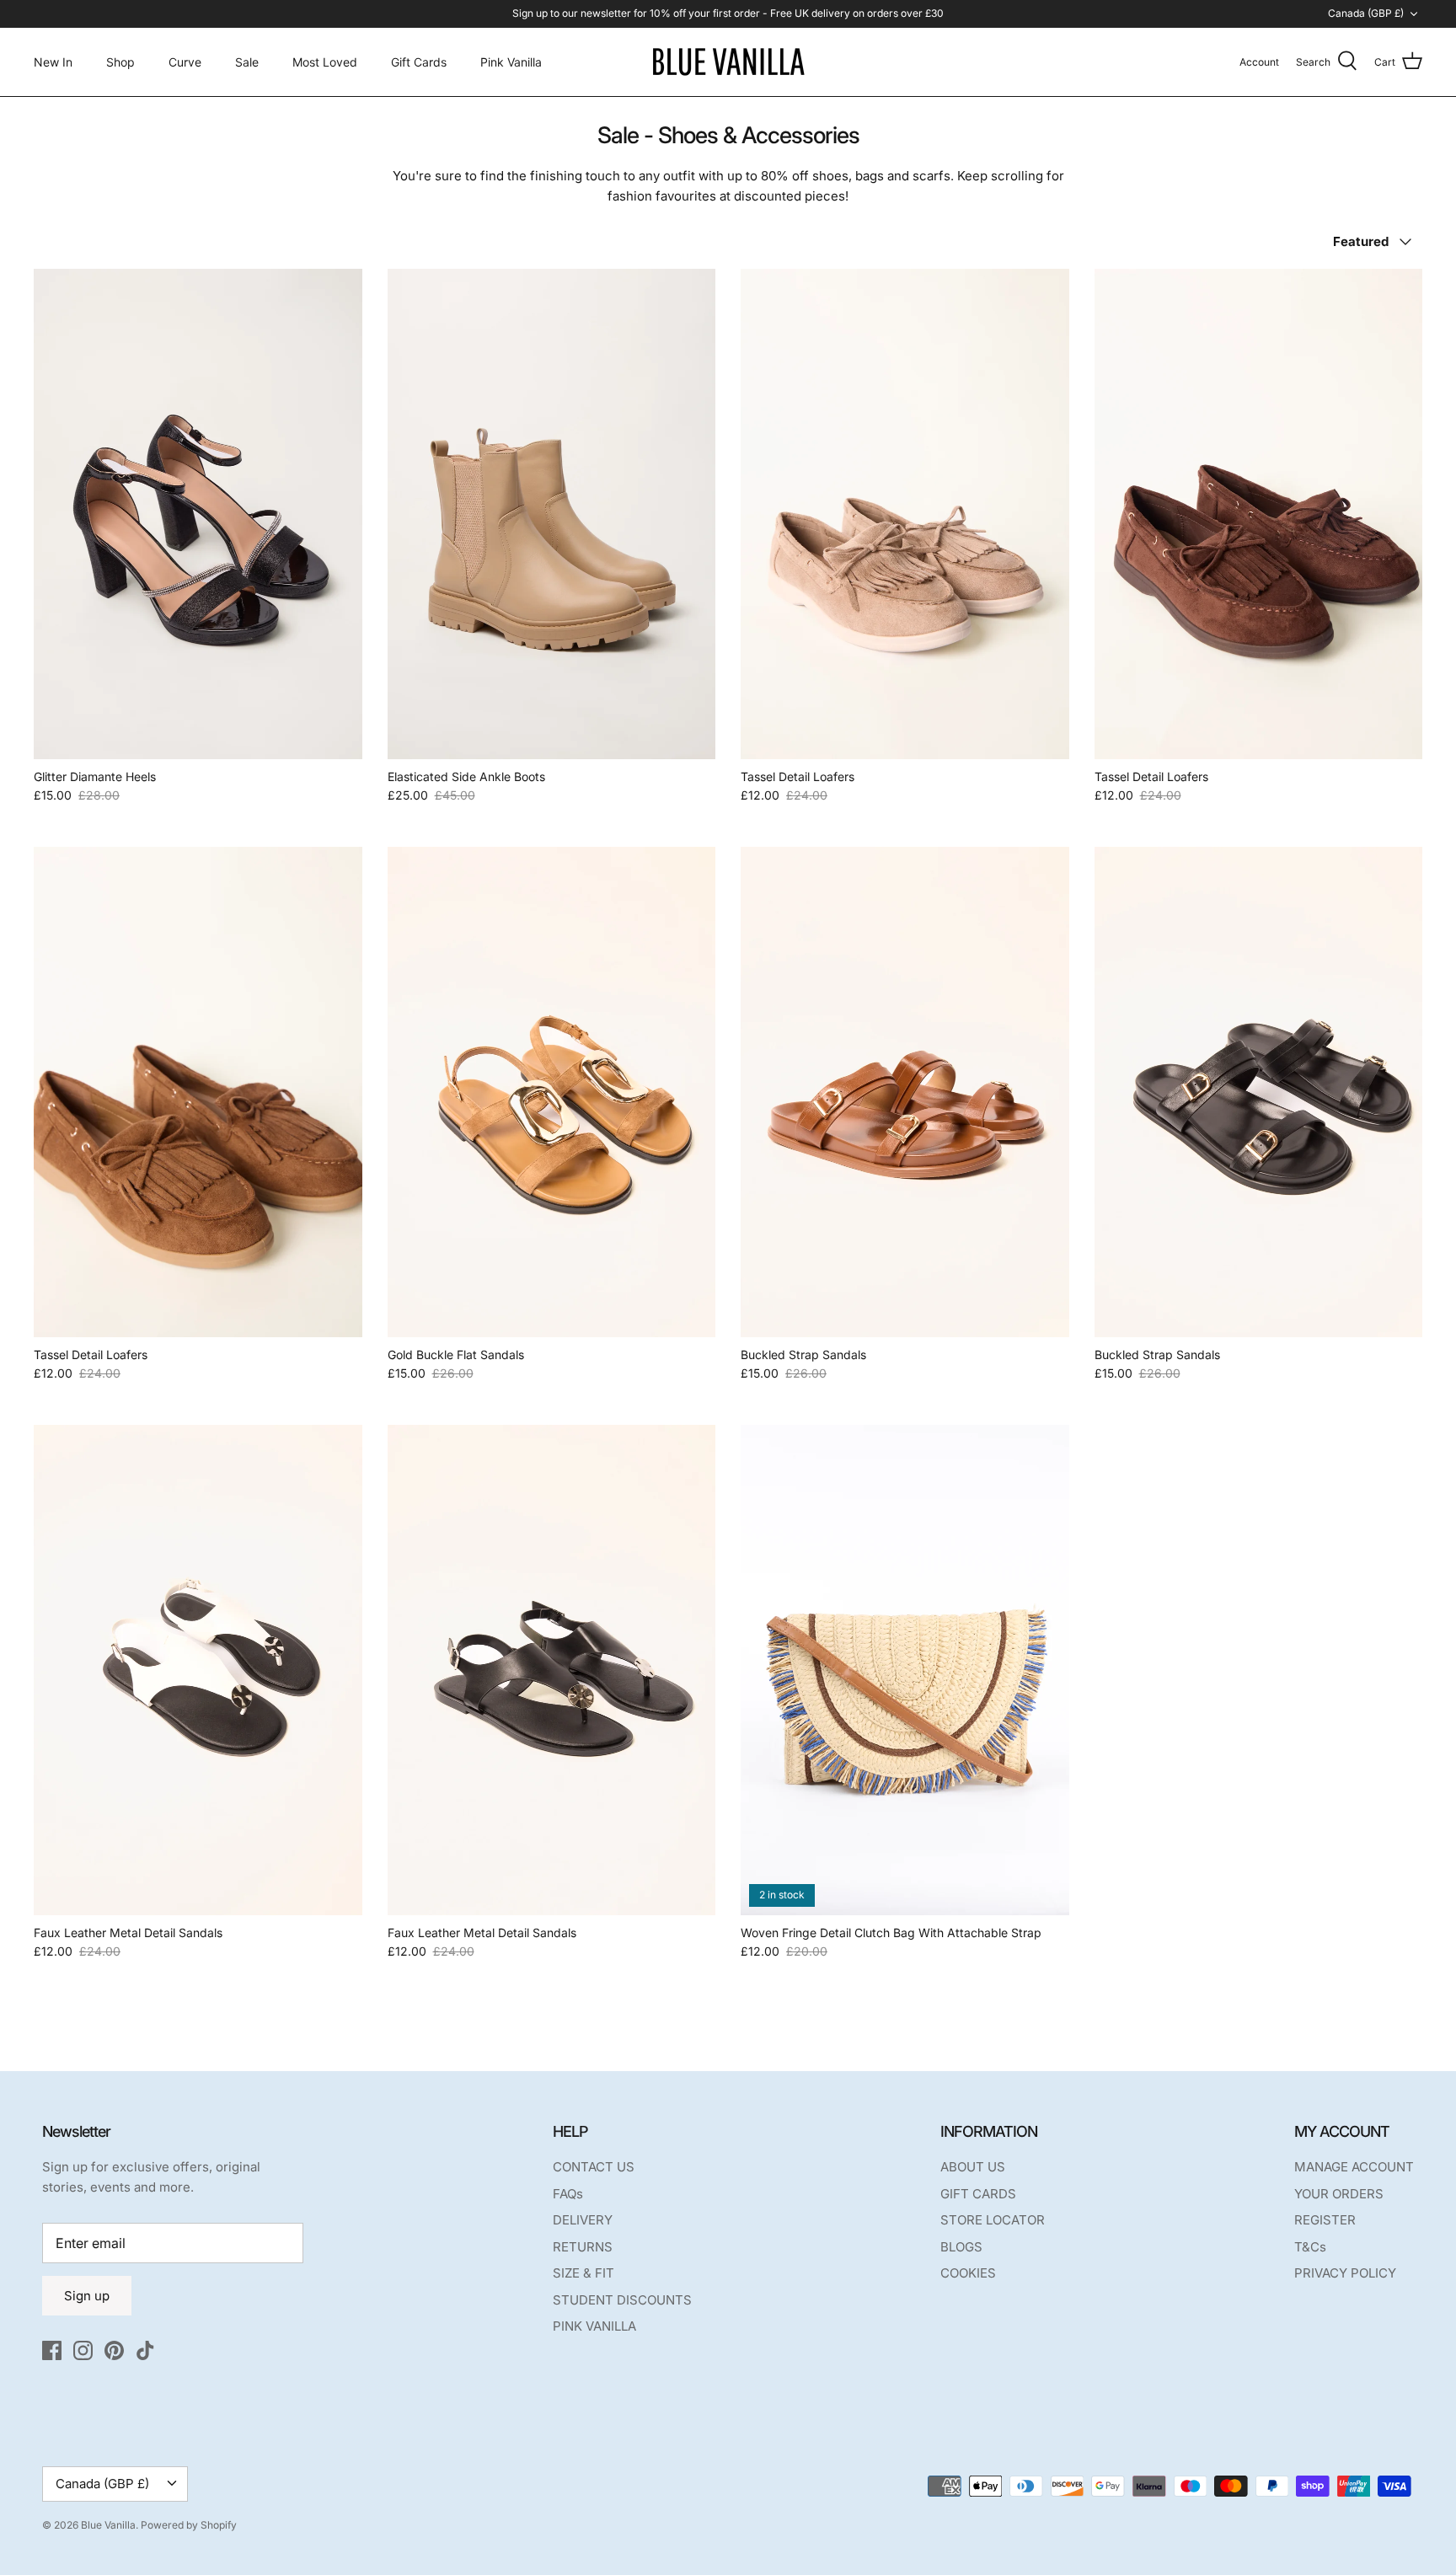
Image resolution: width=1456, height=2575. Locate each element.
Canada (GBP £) (1366, 13)
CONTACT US (594, 2167)
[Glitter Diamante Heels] (198, 514)
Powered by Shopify (189, 2525)
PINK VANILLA (594, 2326)
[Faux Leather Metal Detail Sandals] (198, 1670)
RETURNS (583, 2247)
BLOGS (961, 2247)
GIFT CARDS (978, 2194)
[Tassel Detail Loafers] (905, 514)
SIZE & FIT (583, 2273)
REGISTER (1325, 2220)
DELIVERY (583, 2220)
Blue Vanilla (108, 2525)
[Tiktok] (145, 2350)
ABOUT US (973, 2167)
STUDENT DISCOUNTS (622, 2300)
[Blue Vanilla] (728, 62)
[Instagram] (83, 2350)
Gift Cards (419, 62)
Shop (120, 62)
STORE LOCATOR (993, 2220)
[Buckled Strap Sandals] (905, 1092)
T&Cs (1310, 2247)
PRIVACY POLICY (1345, 2273)
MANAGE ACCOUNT (1354, 2167)
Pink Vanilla (511, 62)
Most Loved (325, 62)
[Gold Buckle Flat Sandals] (552, 1092)
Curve (185, 62)
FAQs (568, 2194)
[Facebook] (52, 2350)
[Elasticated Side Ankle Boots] (552, 514)
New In (53, 62)
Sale (247, 62)
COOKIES (968, 2273)
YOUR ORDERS (1339, 2194)
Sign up (87, 2296)
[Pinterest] (114, 2350)
